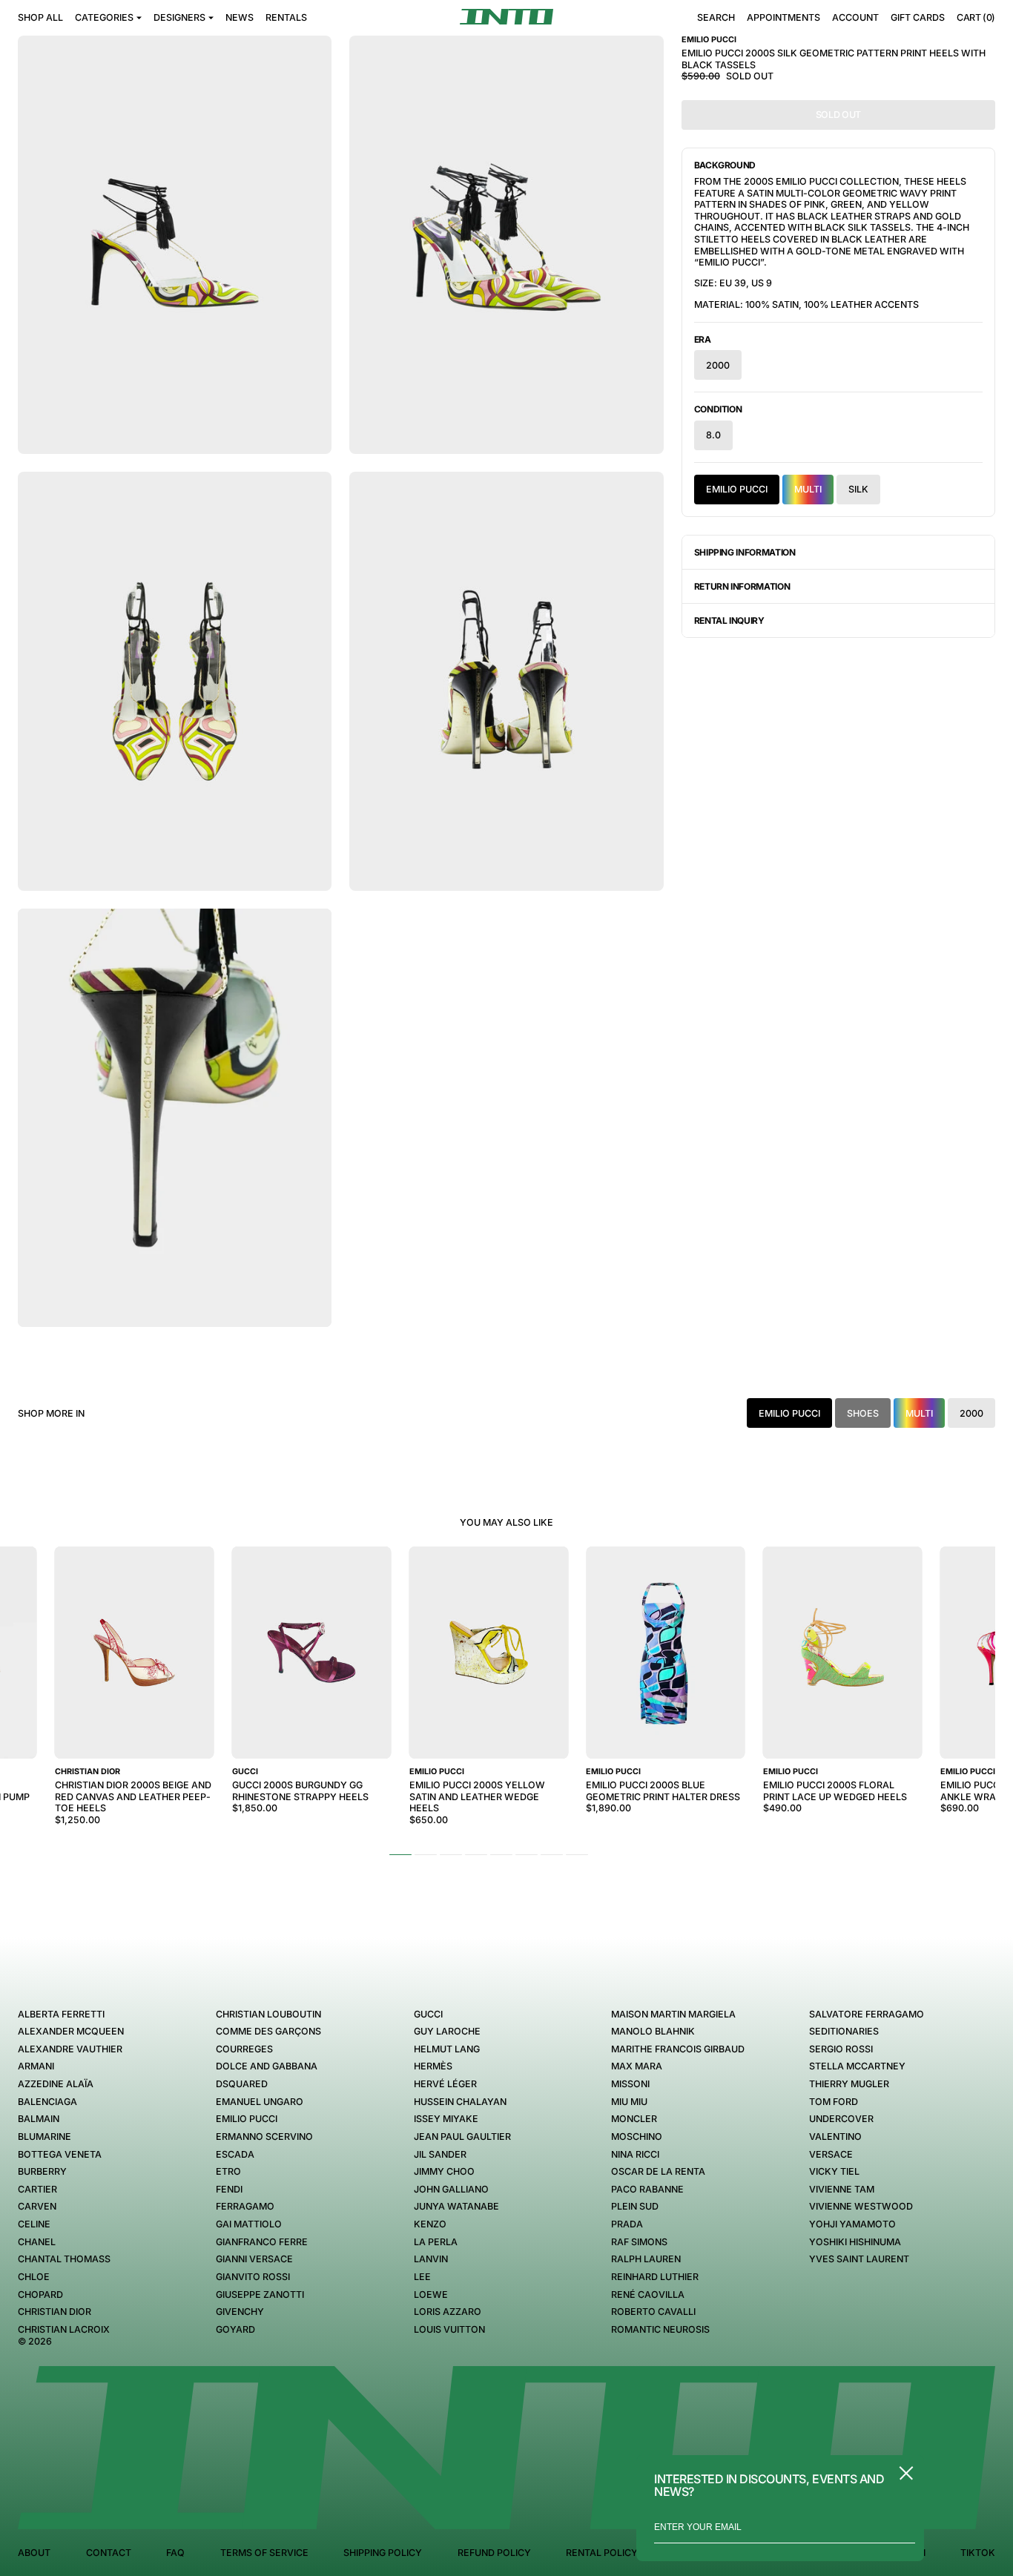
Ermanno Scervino (264, 2137)
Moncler (634, 2119)
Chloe (34, 2277)
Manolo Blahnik (653, 2031)
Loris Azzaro (448, 2312)
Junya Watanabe (456, 2206)
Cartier (37, 2189)
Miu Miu (629, 2102)
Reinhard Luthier (655, 2277)
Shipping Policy (383, 2553)
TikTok (978, 2553)
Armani (36, 2066)
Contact (109, 2553)
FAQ (175, 2553)
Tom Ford (834, 2102)
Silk (858, 489)
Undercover (841, 2119)
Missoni (630, 2084)
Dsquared (242, 2084)
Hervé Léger (445, 2084)
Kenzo (430, 2224)
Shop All (40, 17)
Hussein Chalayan (460, 2102)
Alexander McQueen (71, 2031)
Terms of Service (264, 2553)
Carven (37, 2206)
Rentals (286, 17)
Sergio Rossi (841, 2049)
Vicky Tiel (834, 2171)
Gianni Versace (254, 2259)
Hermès (433, 2066)
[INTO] (506, 17)
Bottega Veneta (60, 2154)
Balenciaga (47, 2102)
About (34, 2553)
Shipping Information (745, 552)
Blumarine (44, 2137)
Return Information (742, 586)
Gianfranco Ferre (262, 2242)
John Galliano (451, 2189)
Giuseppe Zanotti (260, 2295)
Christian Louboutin (268, 2014)
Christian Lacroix (64, 2329)
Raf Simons (639, 2242)
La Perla (436, 2242)
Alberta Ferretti (61, 2014)
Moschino (637, 2137)
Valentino (835, 2137)
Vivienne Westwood (861, 2206)
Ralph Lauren (646, 2259)
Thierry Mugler (849, 2084)
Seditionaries (844, 2031)
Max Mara (637, 2066)
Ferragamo (245, 2206)
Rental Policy (602, 2553)
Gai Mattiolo (249, 2224)
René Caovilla (648, 2295)
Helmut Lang (447, 2049)
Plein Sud (635, 2206)
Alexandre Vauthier (70, 2049)
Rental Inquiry (729, 620)
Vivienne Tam (842, 2189)
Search (716, 17)
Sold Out (838, 115)
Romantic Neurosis (660, 2329)
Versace (831, 2154)
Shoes (863, 1413)
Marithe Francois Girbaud (678, 2049)
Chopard (40, 2295)
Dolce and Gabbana (267, 2066)
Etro (228, 2171)
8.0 (713, 435)
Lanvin (431, 2259)
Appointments (783, 17)
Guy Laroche (447, 2031)
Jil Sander (440, 2154)
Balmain (39, 2119)
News (240, 17)
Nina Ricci (635, 2154)
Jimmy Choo (444, 2171)
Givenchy (240, 2312)
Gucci (428, 2014)
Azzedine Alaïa (56, 2084)
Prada (627, 2224)
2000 (718, 365)
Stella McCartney (857, 2066)
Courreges (244, 2049)
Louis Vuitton (449, 2329)
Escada (235, 2154)
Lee (422, 2277)
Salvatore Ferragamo (867, 2014)
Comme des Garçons (268, 2031)
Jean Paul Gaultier (462, 2137)
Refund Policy (494, 2553)
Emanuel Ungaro (260, 2102)
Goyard (235, 2329)
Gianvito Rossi (253, 2277)
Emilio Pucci (737, 489)
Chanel (37, 2242)
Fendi (229, 2189)
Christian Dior (55, 2312)
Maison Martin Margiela (673, 2014)
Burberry (42, 2171)
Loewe (431, 2295)
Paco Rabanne (647, 2189)
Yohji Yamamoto (852, 2224)
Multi (808, 489)
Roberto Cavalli (653, 2312)
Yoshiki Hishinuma (855, 2242)
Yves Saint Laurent (859, 2259)
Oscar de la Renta (658, 2171)
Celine (34, 2224)
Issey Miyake (446, 2119)
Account (855, 17)
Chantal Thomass (64, 2259)
